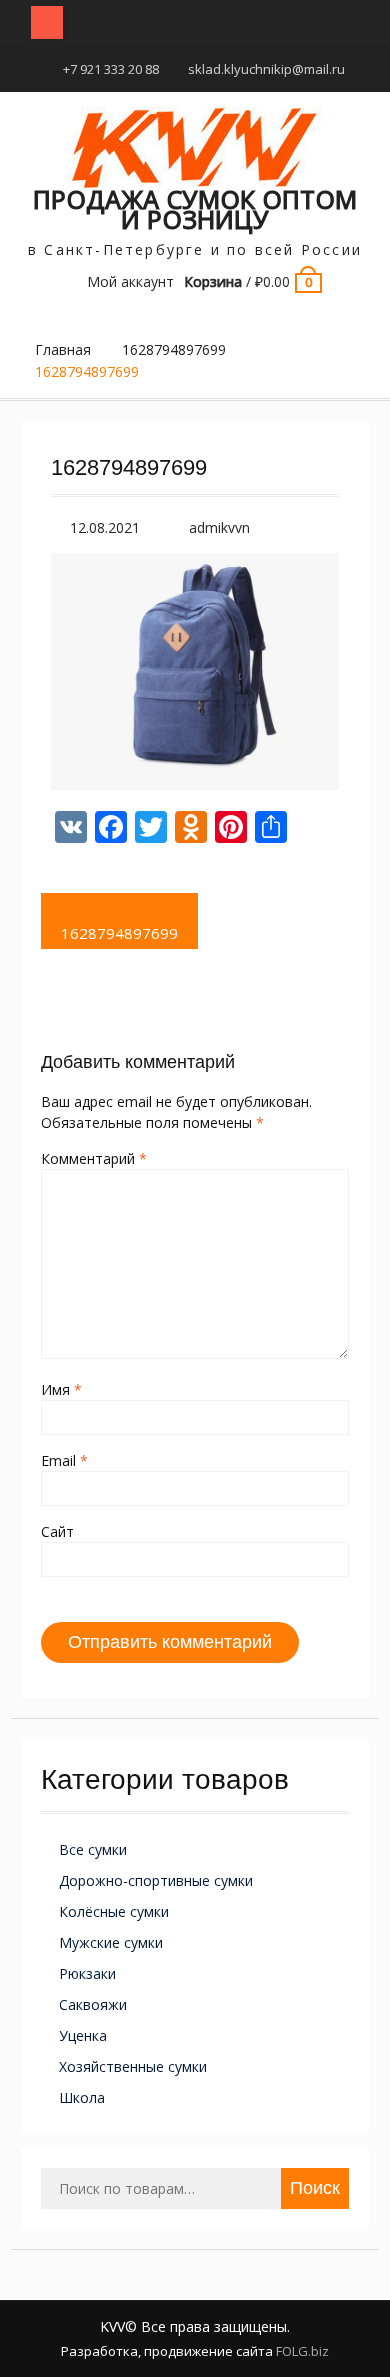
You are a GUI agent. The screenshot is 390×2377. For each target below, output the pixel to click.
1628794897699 (174, 349)
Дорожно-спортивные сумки (156, 1880)
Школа (82, 2097)
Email (64, 1460)
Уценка (83, 2035)
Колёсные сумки (114, 1911)
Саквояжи (93, 2004)
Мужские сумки (111, 1942)
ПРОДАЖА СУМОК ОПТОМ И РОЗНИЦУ (195, 209)
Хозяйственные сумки (133, 2066)
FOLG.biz (302, 2351)
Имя (61, 1389)
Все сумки (93, 1849)
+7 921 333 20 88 (111, 69)
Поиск (315, 2188)
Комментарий (94, 1158)
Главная (63, 349)
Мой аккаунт (130, 281)
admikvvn (219, 527)
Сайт (57, 1531)
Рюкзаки (87, 1973)
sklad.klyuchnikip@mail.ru (266, 69)
